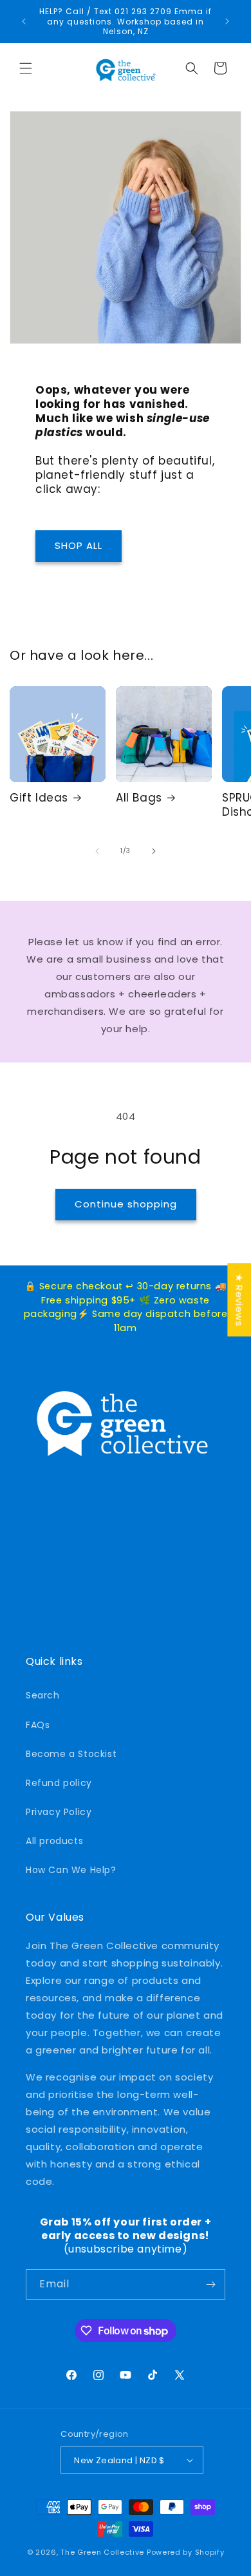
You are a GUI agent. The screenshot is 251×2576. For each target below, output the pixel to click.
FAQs (38, 1725)
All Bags (139, 798)
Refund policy (59, 1783)
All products (54, 1841)
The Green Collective (102, 2552)
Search (43, 1695)
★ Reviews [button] (239, 1300)
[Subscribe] (210, 2284)
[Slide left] (97, 851)
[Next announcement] (227, 21)
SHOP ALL (79, 545)
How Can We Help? (71, 1870)
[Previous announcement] (24, 21)
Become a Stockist (71, 1754)
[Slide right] (154, 851)
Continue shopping (126, 1204)
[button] (26, 68)
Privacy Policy (59, 1812)
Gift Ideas (39, 798)
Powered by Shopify (186, 2552)
